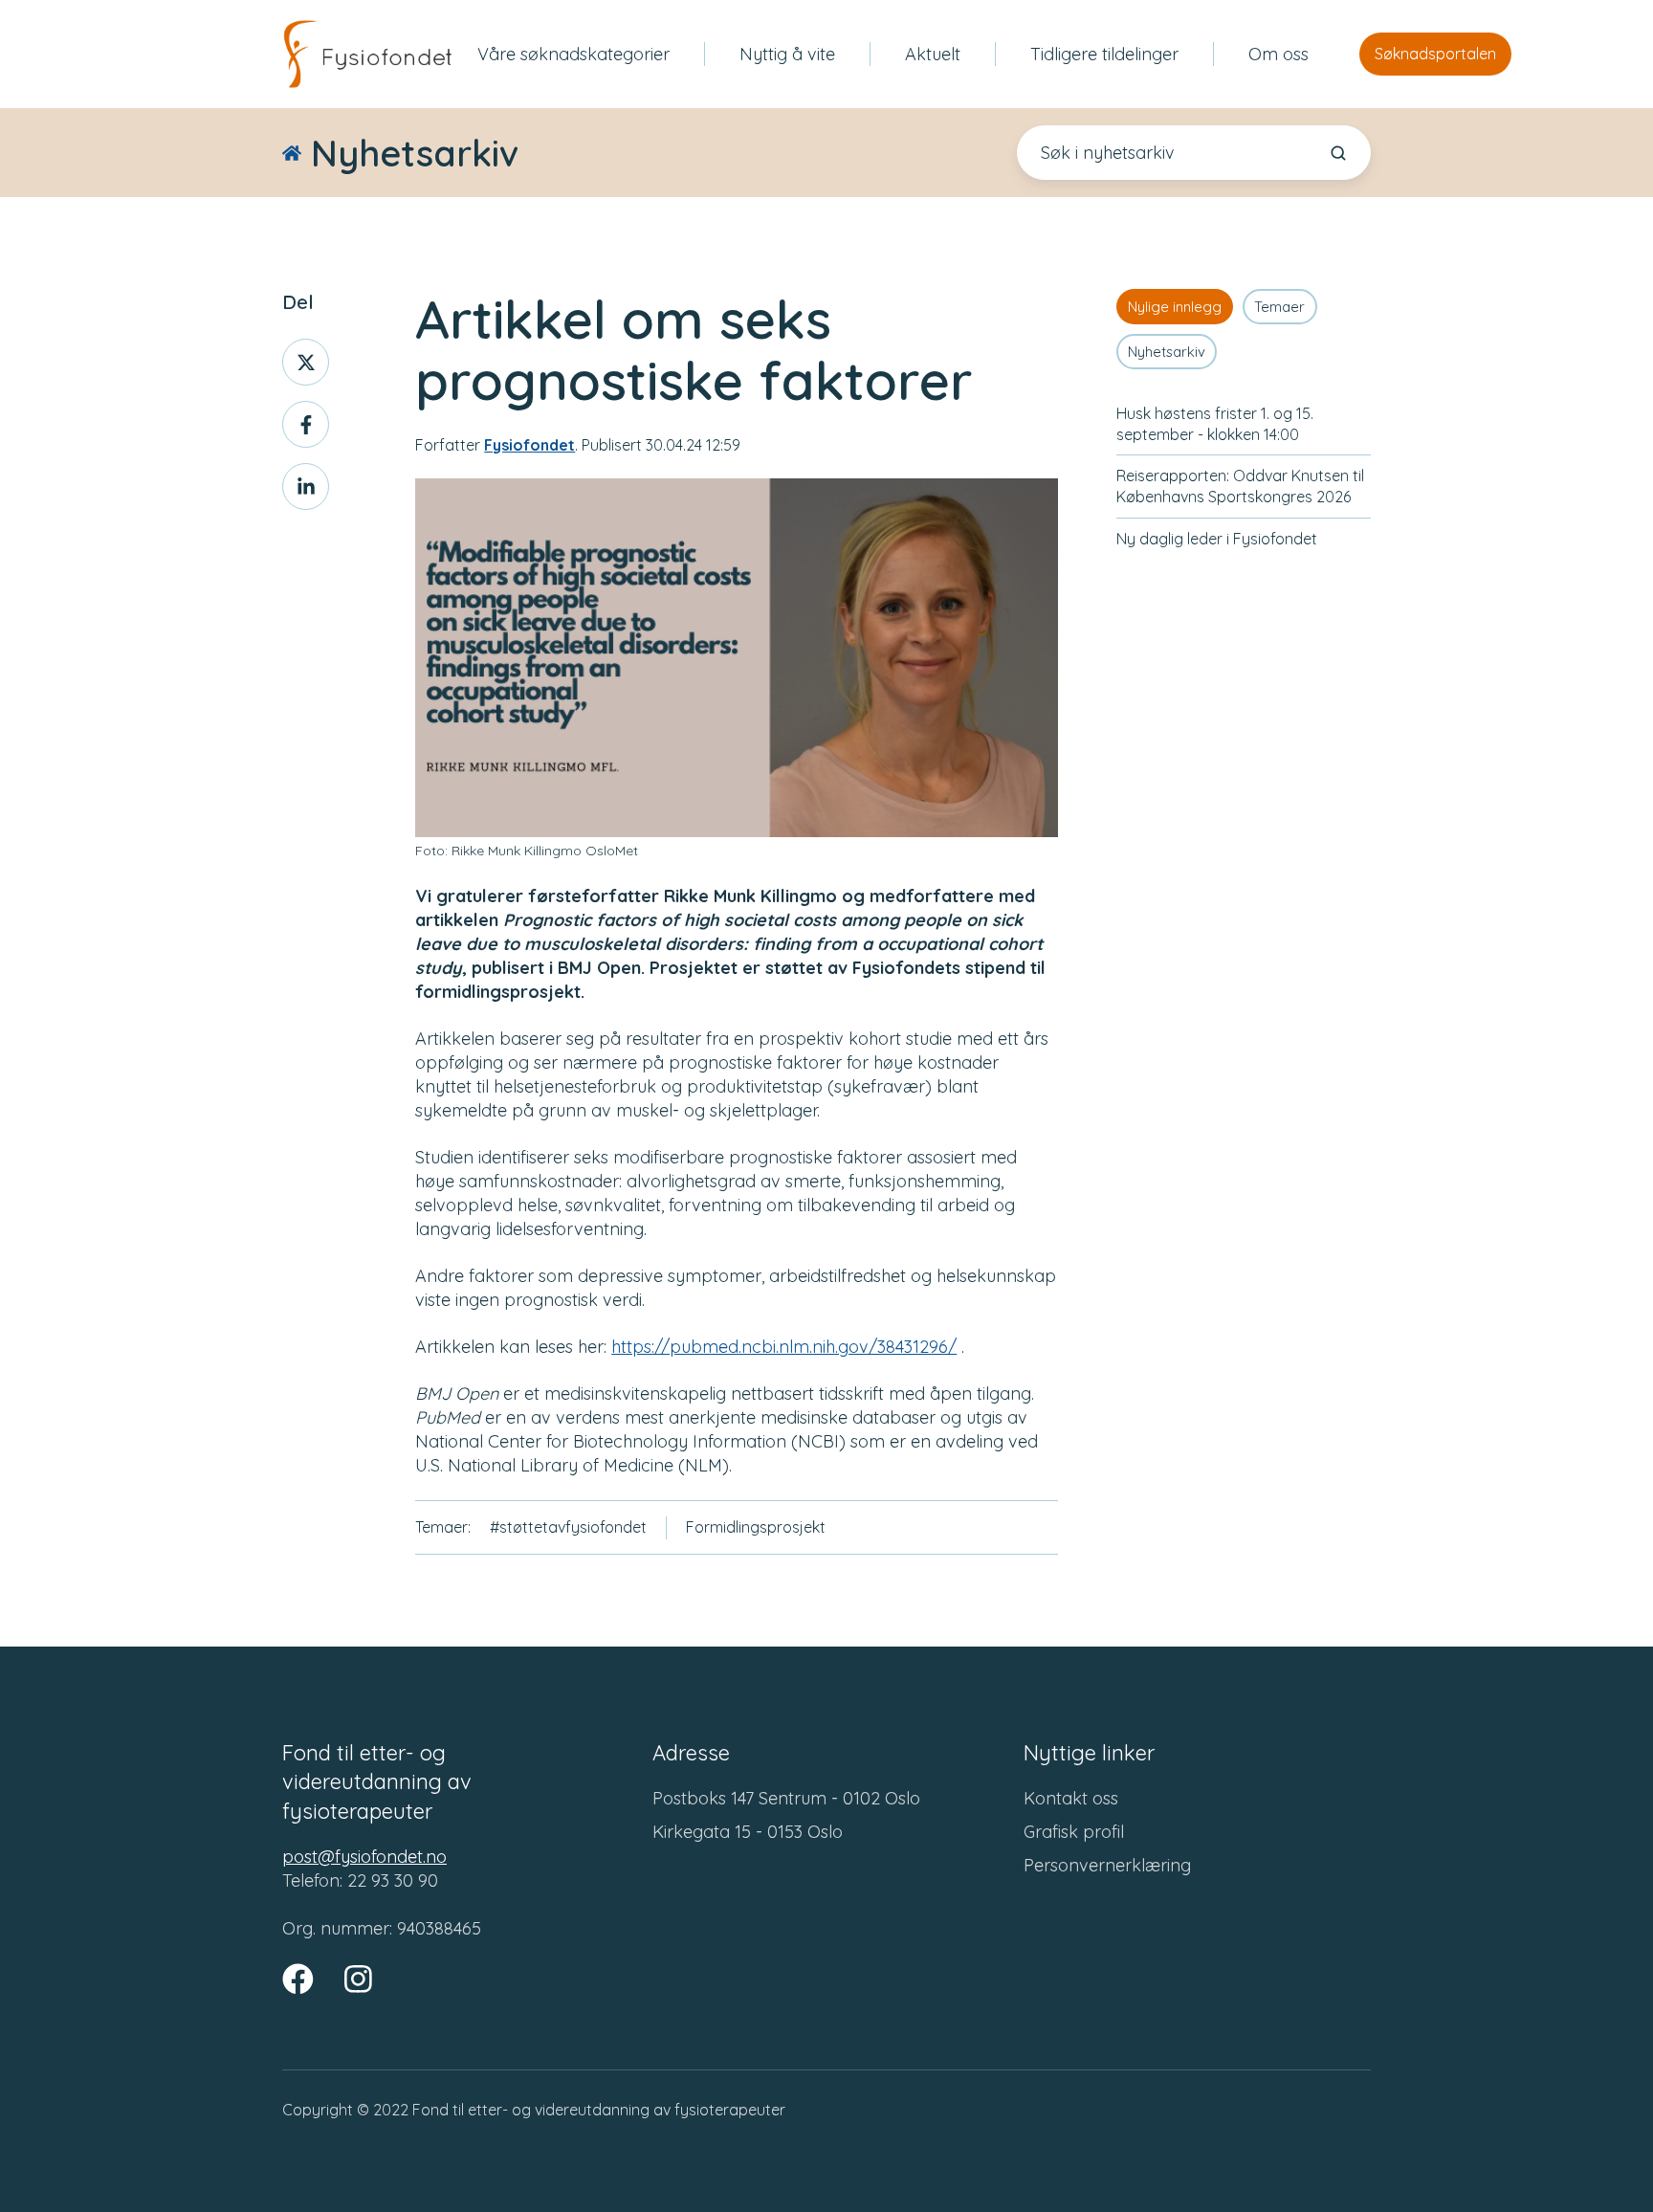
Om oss (1278, 54)
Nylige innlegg (1175, 307)
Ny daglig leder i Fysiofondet (1217, 539)
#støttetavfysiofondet (568, 1527)
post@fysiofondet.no (364, 1857)
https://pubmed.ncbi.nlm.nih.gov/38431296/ (784, 1347)
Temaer (1279, 307)
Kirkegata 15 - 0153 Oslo (748, 1832)
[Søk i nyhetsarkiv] (1338, 153)
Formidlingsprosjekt (756, 1527)
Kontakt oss (1071, 1798)
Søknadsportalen (1435, 54)
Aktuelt (933, 54)
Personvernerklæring (1107, 1865)
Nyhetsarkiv (1167, 352)
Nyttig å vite (787, 54)
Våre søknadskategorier (573, 54)
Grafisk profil (1074, 1832)
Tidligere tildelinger (1104, 54)
